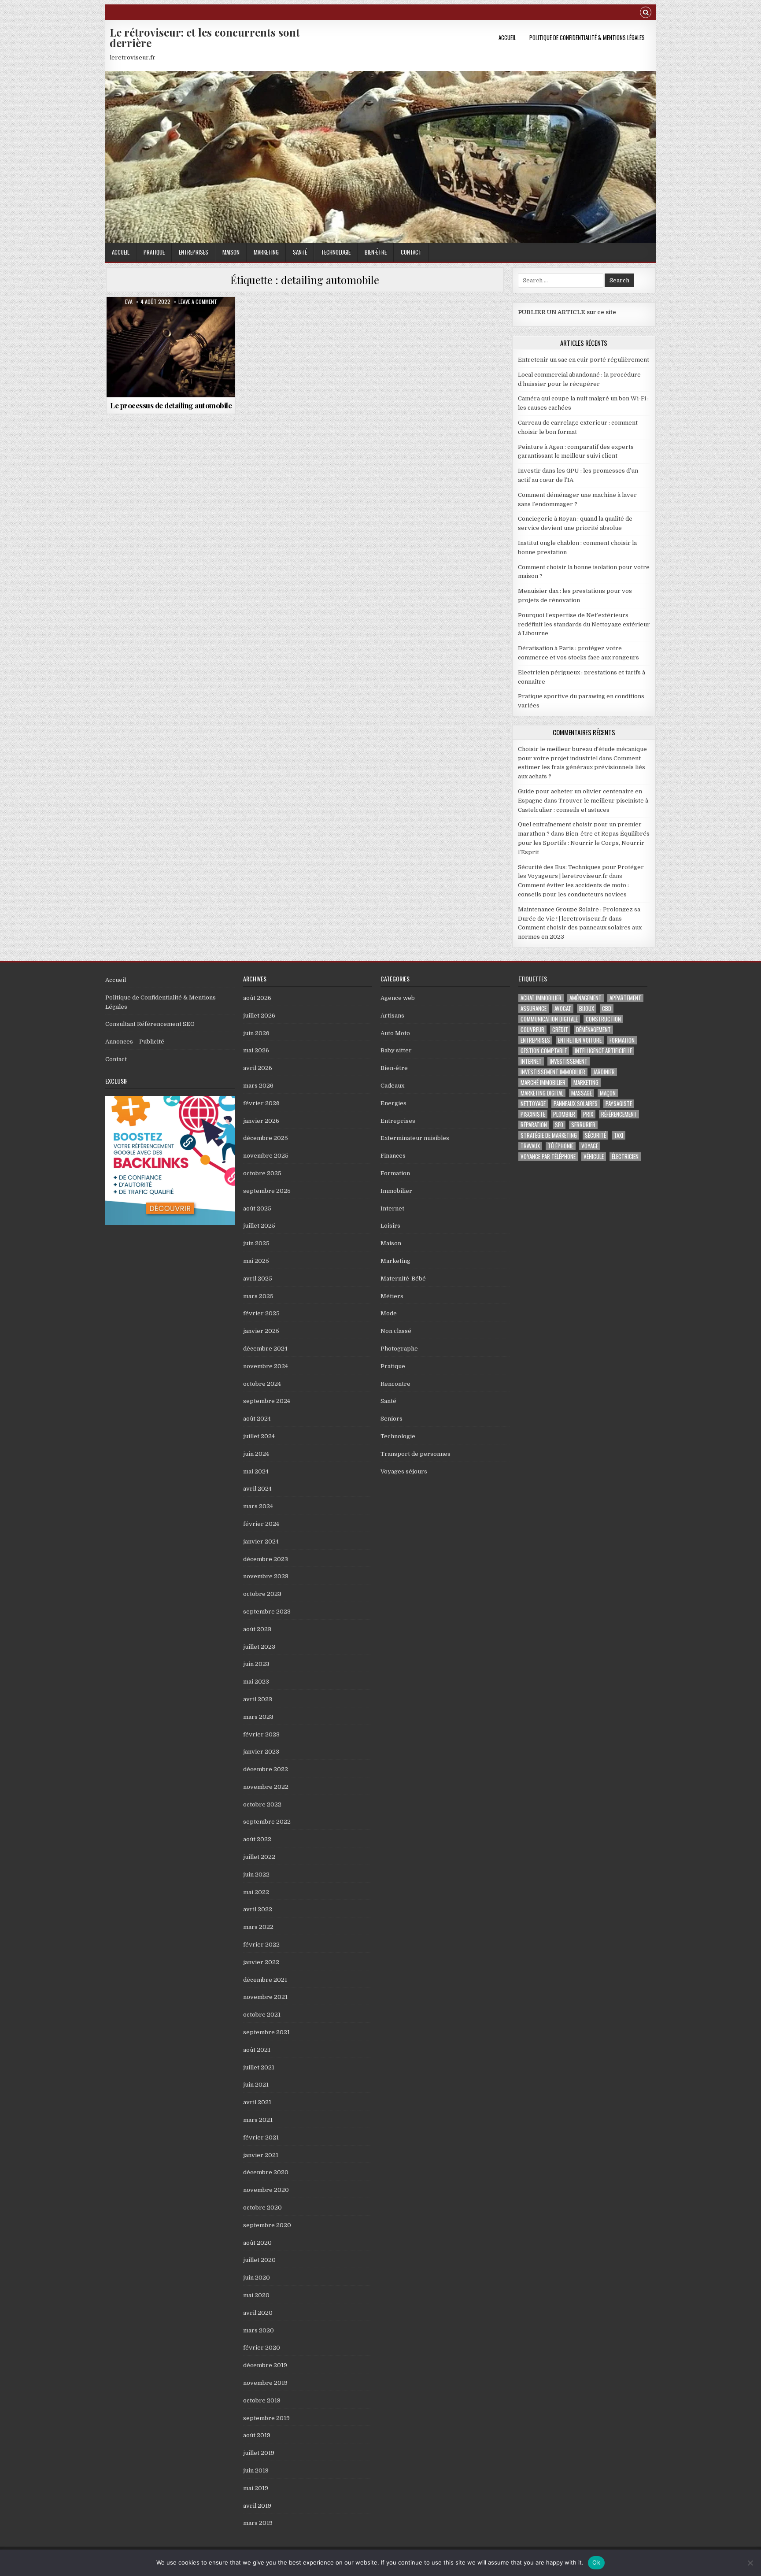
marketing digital (542, 1093)
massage (582, 1093)
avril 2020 (258, 2313)
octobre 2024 (262, 1384)
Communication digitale (549, 1019)
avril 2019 (257, 2506)
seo (559, 1125)
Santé (300, 252)
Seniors (392, 1419)
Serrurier (583, 1125)
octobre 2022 (262, 1804)
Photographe (399, 1349)
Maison (231, 252)
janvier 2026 (261, 1121)
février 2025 (261, 1313)
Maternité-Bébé (403, 1279)
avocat (563, 1009)
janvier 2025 (261, 1331)
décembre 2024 (265, 1349)
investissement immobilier (553, 1072)
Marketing (266, 252)
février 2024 (261, 1524)
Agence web (398, 998)
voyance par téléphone (548, 1157)
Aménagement (586, 998)
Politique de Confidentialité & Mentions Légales (587, 37)
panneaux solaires (576, 1104)
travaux (530, 1146)
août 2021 (257, 2050)
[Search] (646, 13)
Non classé (396, 1331)
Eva (129, 302)
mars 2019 (258, 2523)
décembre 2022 (266, 1769)
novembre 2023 (266, 1576)
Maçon (608, 1093)
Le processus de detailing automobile (171, 405)
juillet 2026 (259, 1016)
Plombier (564, 1114)
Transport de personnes (416, 1454)
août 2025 (257, 1208)
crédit (560, 1030)
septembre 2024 (267, 1401)
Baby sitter (396, 1050)
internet (531, 1061)
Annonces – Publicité (135, 1042)
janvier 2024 (261, 1542)
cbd (607, 1009)
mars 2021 (258, 2120)
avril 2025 (258, 1279)
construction (603, 1019)
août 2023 (257, 1629)
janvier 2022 (261, 1962)
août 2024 (257, 1419)
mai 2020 (256, 2295)
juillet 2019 (259, 2453)
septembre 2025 (267, 1191)
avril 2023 (258, 1699)
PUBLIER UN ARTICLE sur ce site (567, 312)
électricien (625, 1157)
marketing (586, 1083)
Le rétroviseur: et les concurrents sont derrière (205, 37)
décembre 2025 (266, 1138)
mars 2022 (258, 1927)
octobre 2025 (262, 1173)
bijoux (587, 1009)
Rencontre (395, 1384)
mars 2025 (258, 1296)
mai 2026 (256, 1050)
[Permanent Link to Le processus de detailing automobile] (171, 347)
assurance (534, 1009)
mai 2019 (256, 2488)
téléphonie (561, 1146)
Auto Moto (171, 318)
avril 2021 (257, 2102)
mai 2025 (256, 1261)
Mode (389, 1313)
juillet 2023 (259, 1647)
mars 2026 (258, 1086)
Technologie (336, 252)
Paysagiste (619, 1104)
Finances (393, 1156)
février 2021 (261, 2137)
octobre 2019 (262, 2400)
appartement (625, 998)
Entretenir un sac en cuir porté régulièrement (584, 360)
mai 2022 (256, 1892)
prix (588, 1114)
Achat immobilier (541, 998)
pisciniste (533, 1114)
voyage (590, 1146)
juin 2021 (256, 2085)
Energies (393, 1103)
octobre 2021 (262, 2015)
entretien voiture (580, 1040)
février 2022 (261, 1945)
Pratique (154, 252)
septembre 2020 (267, 2225)
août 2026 (257, 998)
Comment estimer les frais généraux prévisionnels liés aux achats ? (582, 768)
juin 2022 (256, 1875)
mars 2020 (259, 2330)
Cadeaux (392, 1086)
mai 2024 (256, 1471)
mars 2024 (258, 1506)
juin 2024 (256, 1454)
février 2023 (261, 1734)
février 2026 (261, 1103)
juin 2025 (256, 1243)
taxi (619, 1135)
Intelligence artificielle (603, 1051)
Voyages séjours (404, 1471)
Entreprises (194, 252)
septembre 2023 (267, 1612)
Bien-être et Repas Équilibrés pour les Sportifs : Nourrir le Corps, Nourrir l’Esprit (584, 843)
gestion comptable (544, 1051)
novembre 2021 (265, 1997)
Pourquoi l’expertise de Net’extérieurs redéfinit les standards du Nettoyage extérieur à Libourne (584, 624)
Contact (411, 252)
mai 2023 (256, 1682)
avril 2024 (257, 1489)
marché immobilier (543, 1083)
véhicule (594, 1157)
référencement (619, 1114)
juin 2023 (256, 1664)
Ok (596, 2562)
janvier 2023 (261, 1752)
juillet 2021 (259, 2067)
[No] (750, 2563)
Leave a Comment (198, 302)
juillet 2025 (259, 1226)
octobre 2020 (262, 2208)
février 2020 (262, 2348)
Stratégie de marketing (549, 1135)
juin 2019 (256, 2471)
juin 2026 (256, 1033)
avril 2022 (258, 1909)
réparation (534, 1125)
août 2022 (257, 1839)
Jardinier (604, 1072)
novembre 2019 (265, 2383)
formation (622, 1040)
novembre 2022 (266, 1787)
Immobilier (396, 1191)
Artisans (392, 1016)
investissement (569, 1061)
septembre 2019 (266, 2418)
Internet (392, 1208)
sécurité (595, 1135)
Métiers (392, 1296)
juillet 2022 (259, 1857)
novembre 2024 (266, 1366)
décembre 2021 (265, 1980)
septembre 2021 (266, 2032)
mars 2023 (258, 1717)
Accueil (507, 37)
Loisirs (390, 1226)
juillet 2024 (259, 1436)
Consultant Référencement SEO (150, 1024)
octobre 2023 (262, 1594)
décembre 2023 (266, 1559)
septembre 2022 (267, 1822)
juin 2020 (257, 2278)
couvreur (532, 1030)
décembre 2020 (266, 2172)
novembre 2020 (266, 2190)
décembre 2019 (265, 2365)
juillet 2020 (259, 2260)
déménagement (593, 1030)
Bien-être (376, 252)
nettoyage (533, 1104)
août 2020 (257, 2243)
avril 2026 (258, 1068)
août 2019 (257, 2435)
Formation (395, 1173)
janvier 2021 (261, 2155)
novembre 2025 (266, 1156)
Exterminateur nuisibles (415, 1138)
